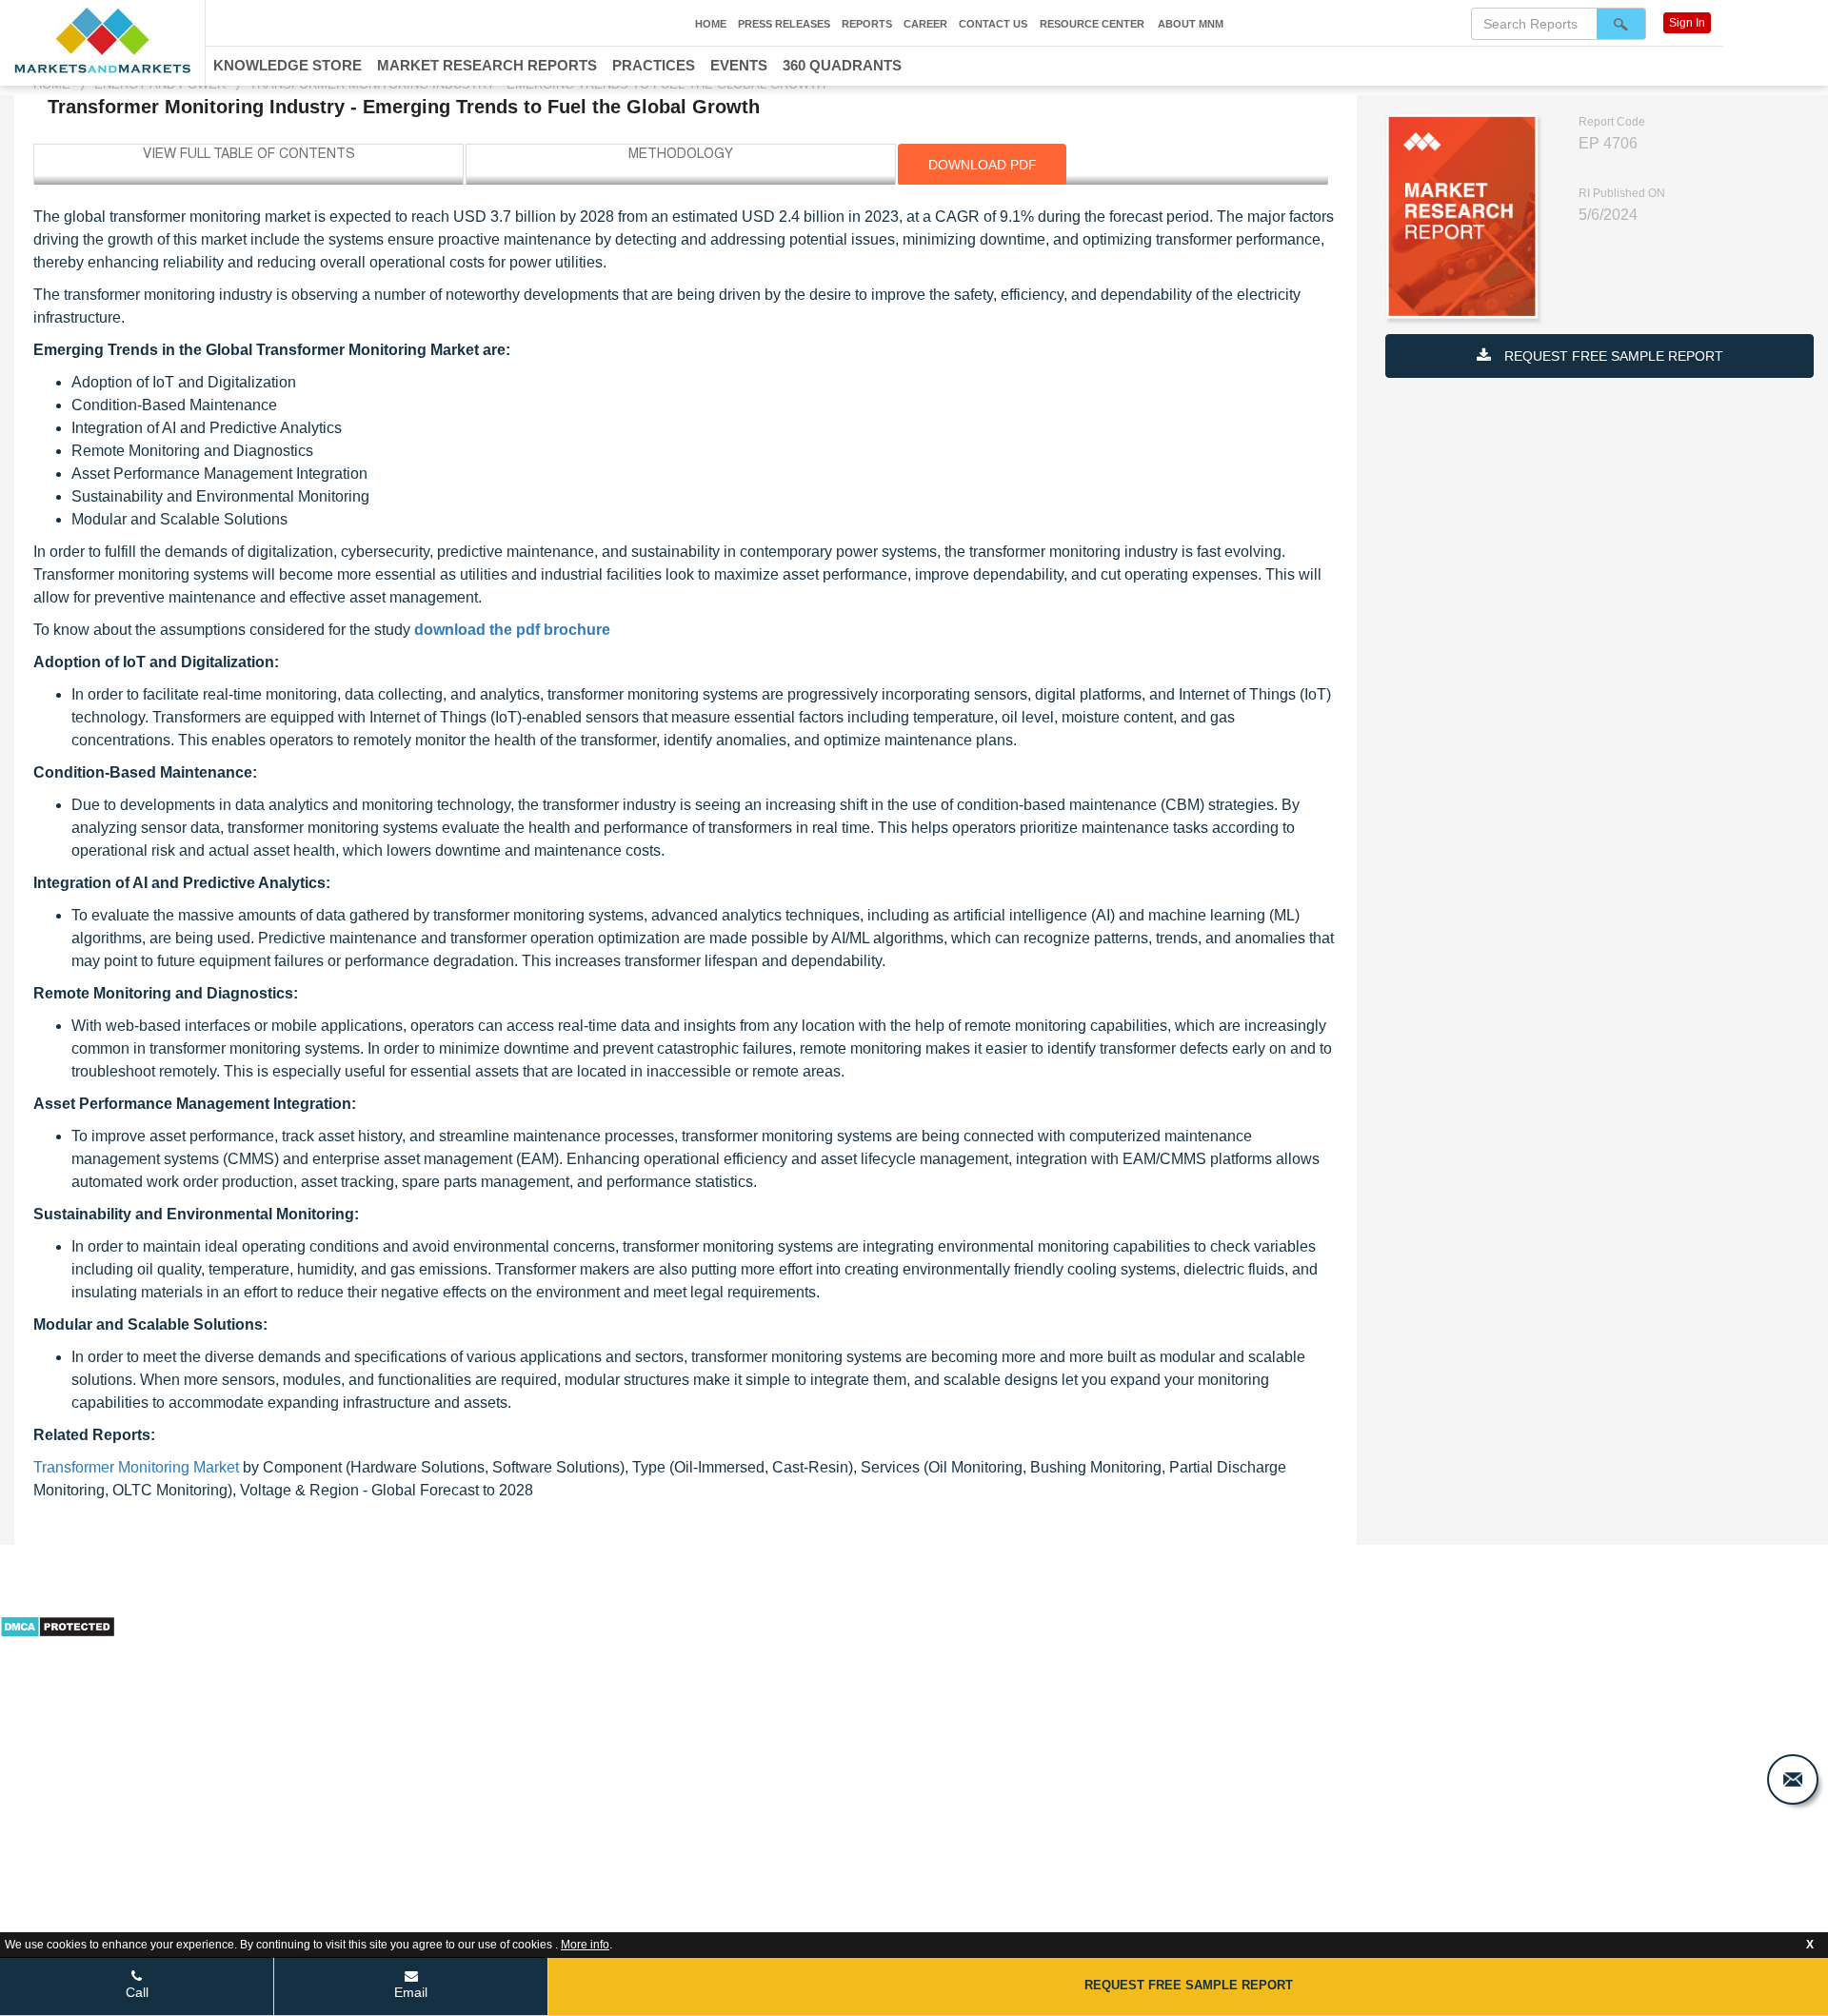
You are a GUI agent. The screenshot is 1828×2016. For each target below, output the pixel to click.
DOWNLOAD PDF (983, 165)
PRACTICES (654, 65)
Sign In (1687, 23)
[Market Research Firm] (102, 40)
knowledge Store (288, 65)
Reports (867, 24)
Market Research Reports (487, 65)
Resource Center (1092, 24)
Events (739, 65)
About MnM (1191, 24)
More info (585, 1945)
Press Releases (784, 24)
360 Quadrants (842, 65)
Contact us (993, 24)
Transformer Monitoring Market (136, 1467)
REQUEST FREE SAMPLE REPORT (1612, 356)
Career (925, 24)
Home (711, 24)
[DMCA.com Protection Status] (58, 1625)
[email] (1793, 1779)
